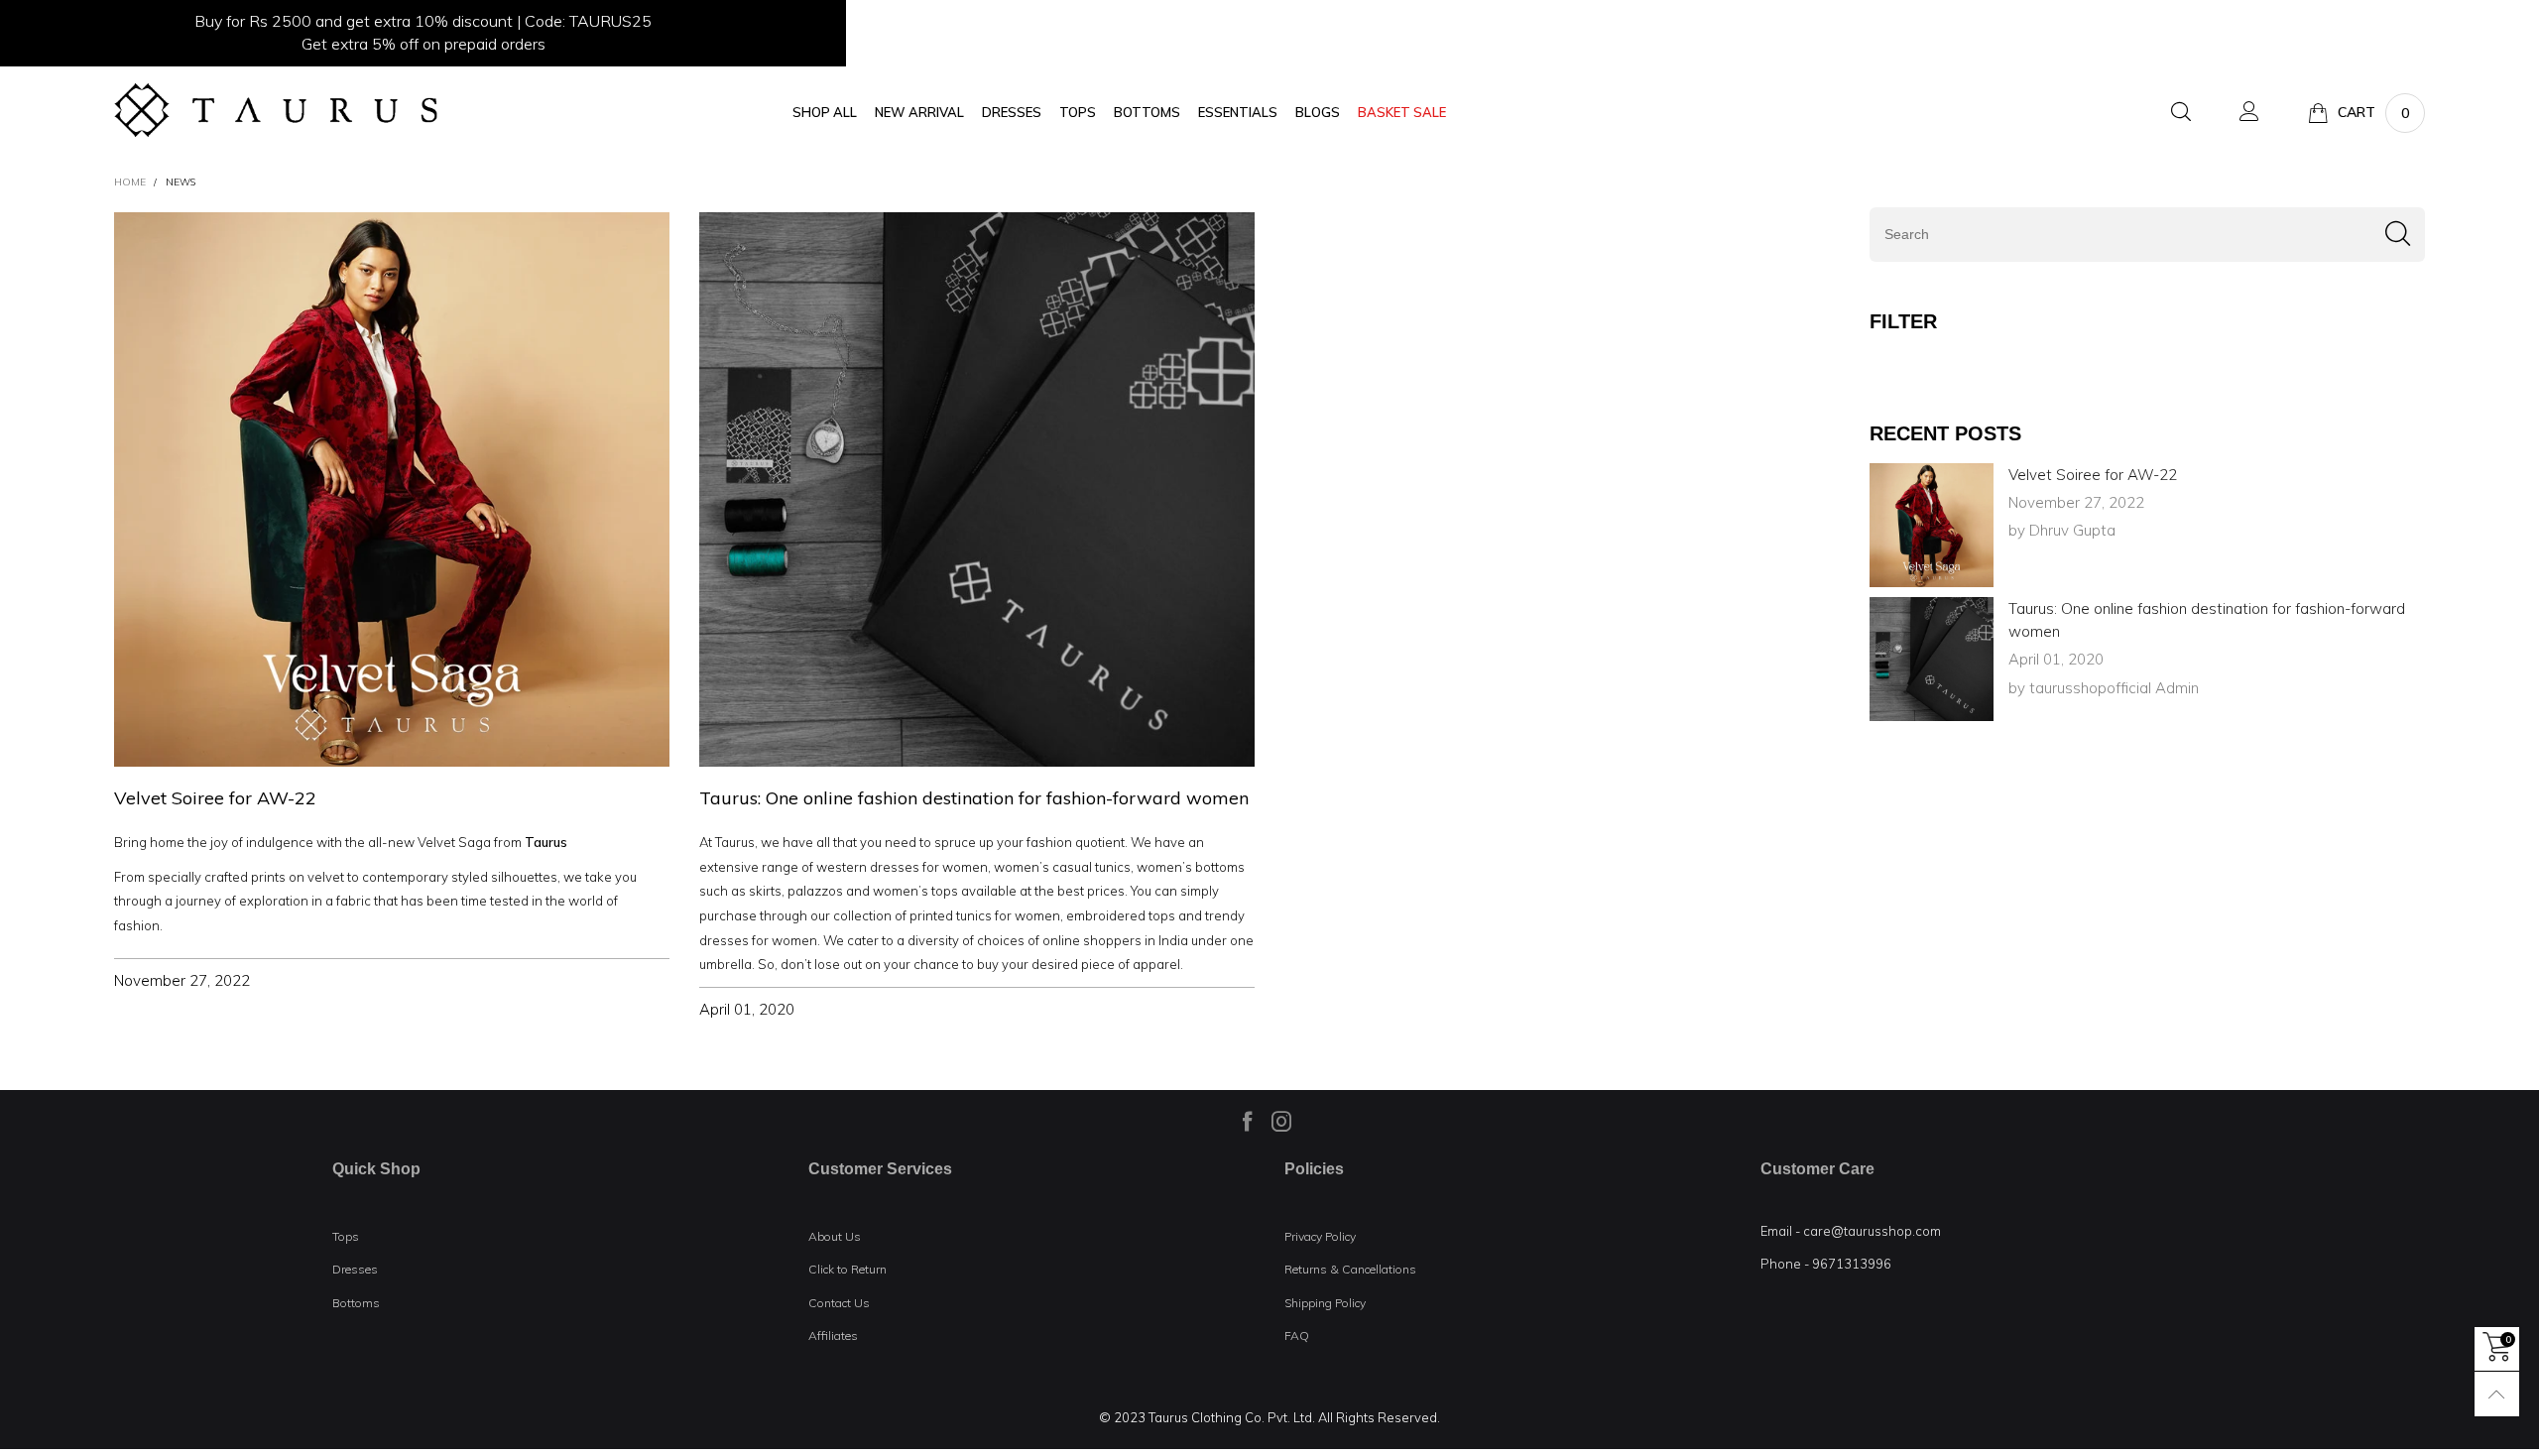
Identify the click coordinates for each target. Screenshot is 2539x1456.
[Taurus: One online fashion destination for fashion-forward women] (1932, 659)
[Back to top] (2497, 1394)
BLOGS (1318, 113)
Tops (346, 1236)
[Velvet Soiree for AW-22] (1932, 525)
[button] (2398, 235)
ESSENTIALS (1238, 113)
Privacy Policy (1320, 1236)
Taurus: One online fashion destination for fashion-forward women (974, 798)
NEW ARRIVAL (919, 113)
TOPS (1078, 113)
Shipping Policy (1325, 1303)
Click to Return (847, 1269)
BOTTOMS (1147, 113)
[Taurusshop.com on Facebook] (1248, 1120)
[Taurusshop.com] (276, 110)
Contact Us (839, 1303)
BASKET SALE (1402, 113)
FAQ (1297, 1335)
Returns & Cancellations (1350, 1269)
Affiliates (833, 1335)
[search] (2147, 235)
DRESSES (1012, 113)
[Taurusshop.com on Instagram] (1281, 1120)
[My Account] (2249, 113)
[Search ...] (2181, 113)
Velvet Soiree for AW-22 (215, 798)
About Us (835, 1236)
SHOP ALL (825, 113)
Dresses (355, 1269)
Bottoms (356, 1303)
